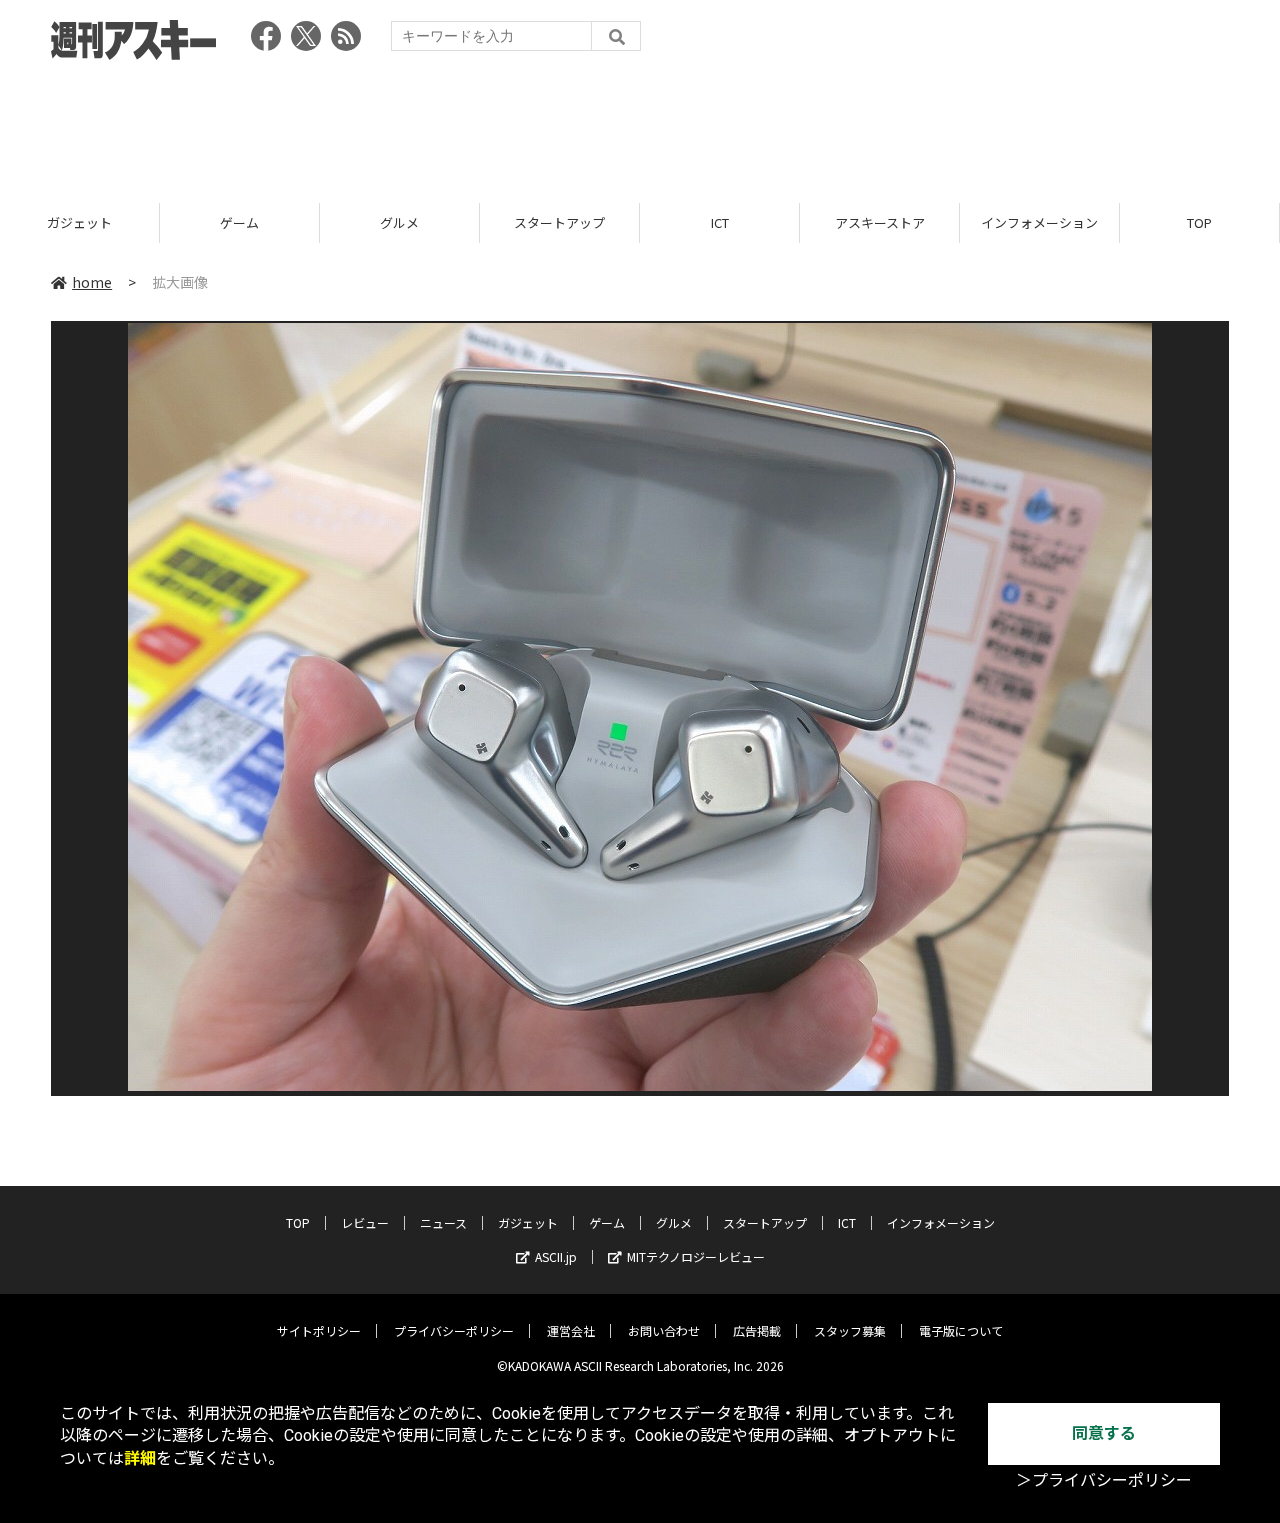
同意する (1104, 1433)
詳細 (140, 1458)
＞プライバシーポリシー (1104, 1480)
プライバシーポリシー (454, 1330)
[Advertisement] (640, 125)
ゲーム (239, 222)
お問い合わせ (664, 1330)
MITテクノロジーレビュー (696, 1256)
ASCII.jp (556, 1256)
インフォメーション (1039, 222)
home (92, 282)
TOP (1199, 222)
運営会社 (571, 1330)
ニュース (443, 1222)
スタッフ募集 (850, 1330)
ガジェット (79, 222)
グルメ (399, 222)
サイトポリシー (319, 1330)
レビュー (365, 1222)
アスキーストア (880, 222)
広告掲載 (757, 1330)
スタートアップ (559, 222)
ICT (720, 222)
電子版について (961, 1330)
